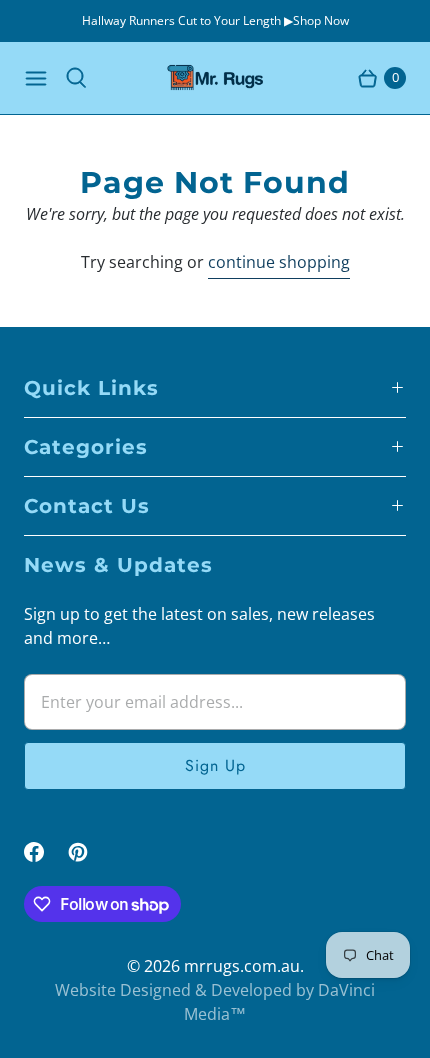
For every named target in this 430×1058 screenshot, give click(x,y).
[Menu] (36, 78)
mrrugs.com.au (242, 966)
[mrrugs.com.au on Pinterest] (90, 852)
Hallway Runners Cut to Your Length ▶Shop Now (215, 20)
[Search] (76, 78)
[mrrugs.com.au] (215, 78)
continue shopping (279, 262)
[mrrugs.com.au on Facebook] (46, 852)
